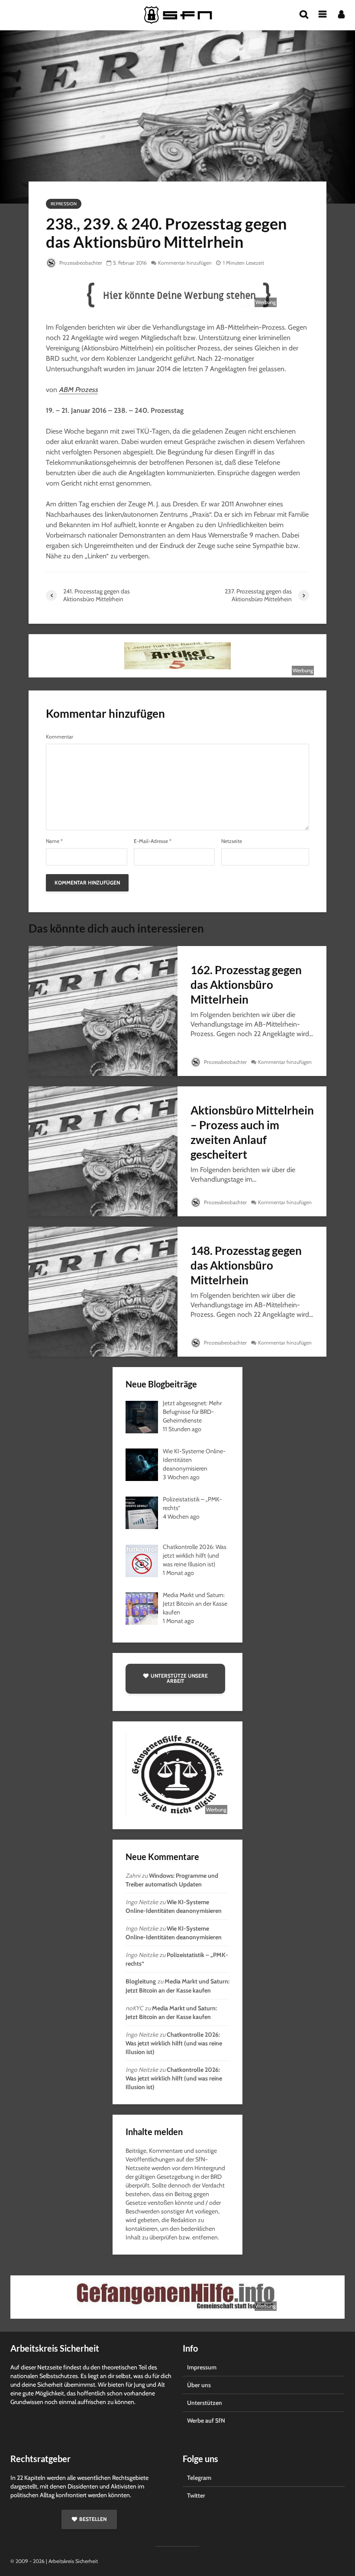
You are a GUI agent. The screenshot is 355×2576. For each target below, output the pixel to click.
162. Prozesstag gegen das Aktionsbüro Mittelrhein (246, 985)
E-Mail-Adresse (153, 841)
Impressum (202, 2367)
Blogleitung (141, 1981)
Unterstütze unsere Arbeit (179, 1678)
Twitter (196, 2495)
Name (54, 841)
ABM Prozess (78, 390)
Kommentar (60, 737)
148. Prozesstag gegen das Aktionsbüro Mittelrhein (246, 1265)
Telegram (199, 2478)
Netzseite (232, 841)
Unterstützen (205, 2403)
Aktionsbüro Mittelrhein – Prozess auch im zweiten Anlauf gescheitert (252, 1132)
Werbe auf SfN (206, 2420)
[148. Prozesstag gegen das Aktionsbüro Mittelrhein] (103, 1291)
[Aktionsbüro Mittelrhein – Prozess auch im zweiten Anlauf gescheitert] (103, 1151)
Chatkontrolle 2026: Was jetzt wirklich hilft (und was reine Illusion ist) (174, 2043)
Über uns (199, 2385)
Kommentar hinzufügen (185, 263)
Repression (64, 204)
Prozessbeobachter (80, 263)
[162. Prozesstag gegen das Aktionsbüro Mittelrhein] (103, 1010)
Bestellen (93, 2519)
